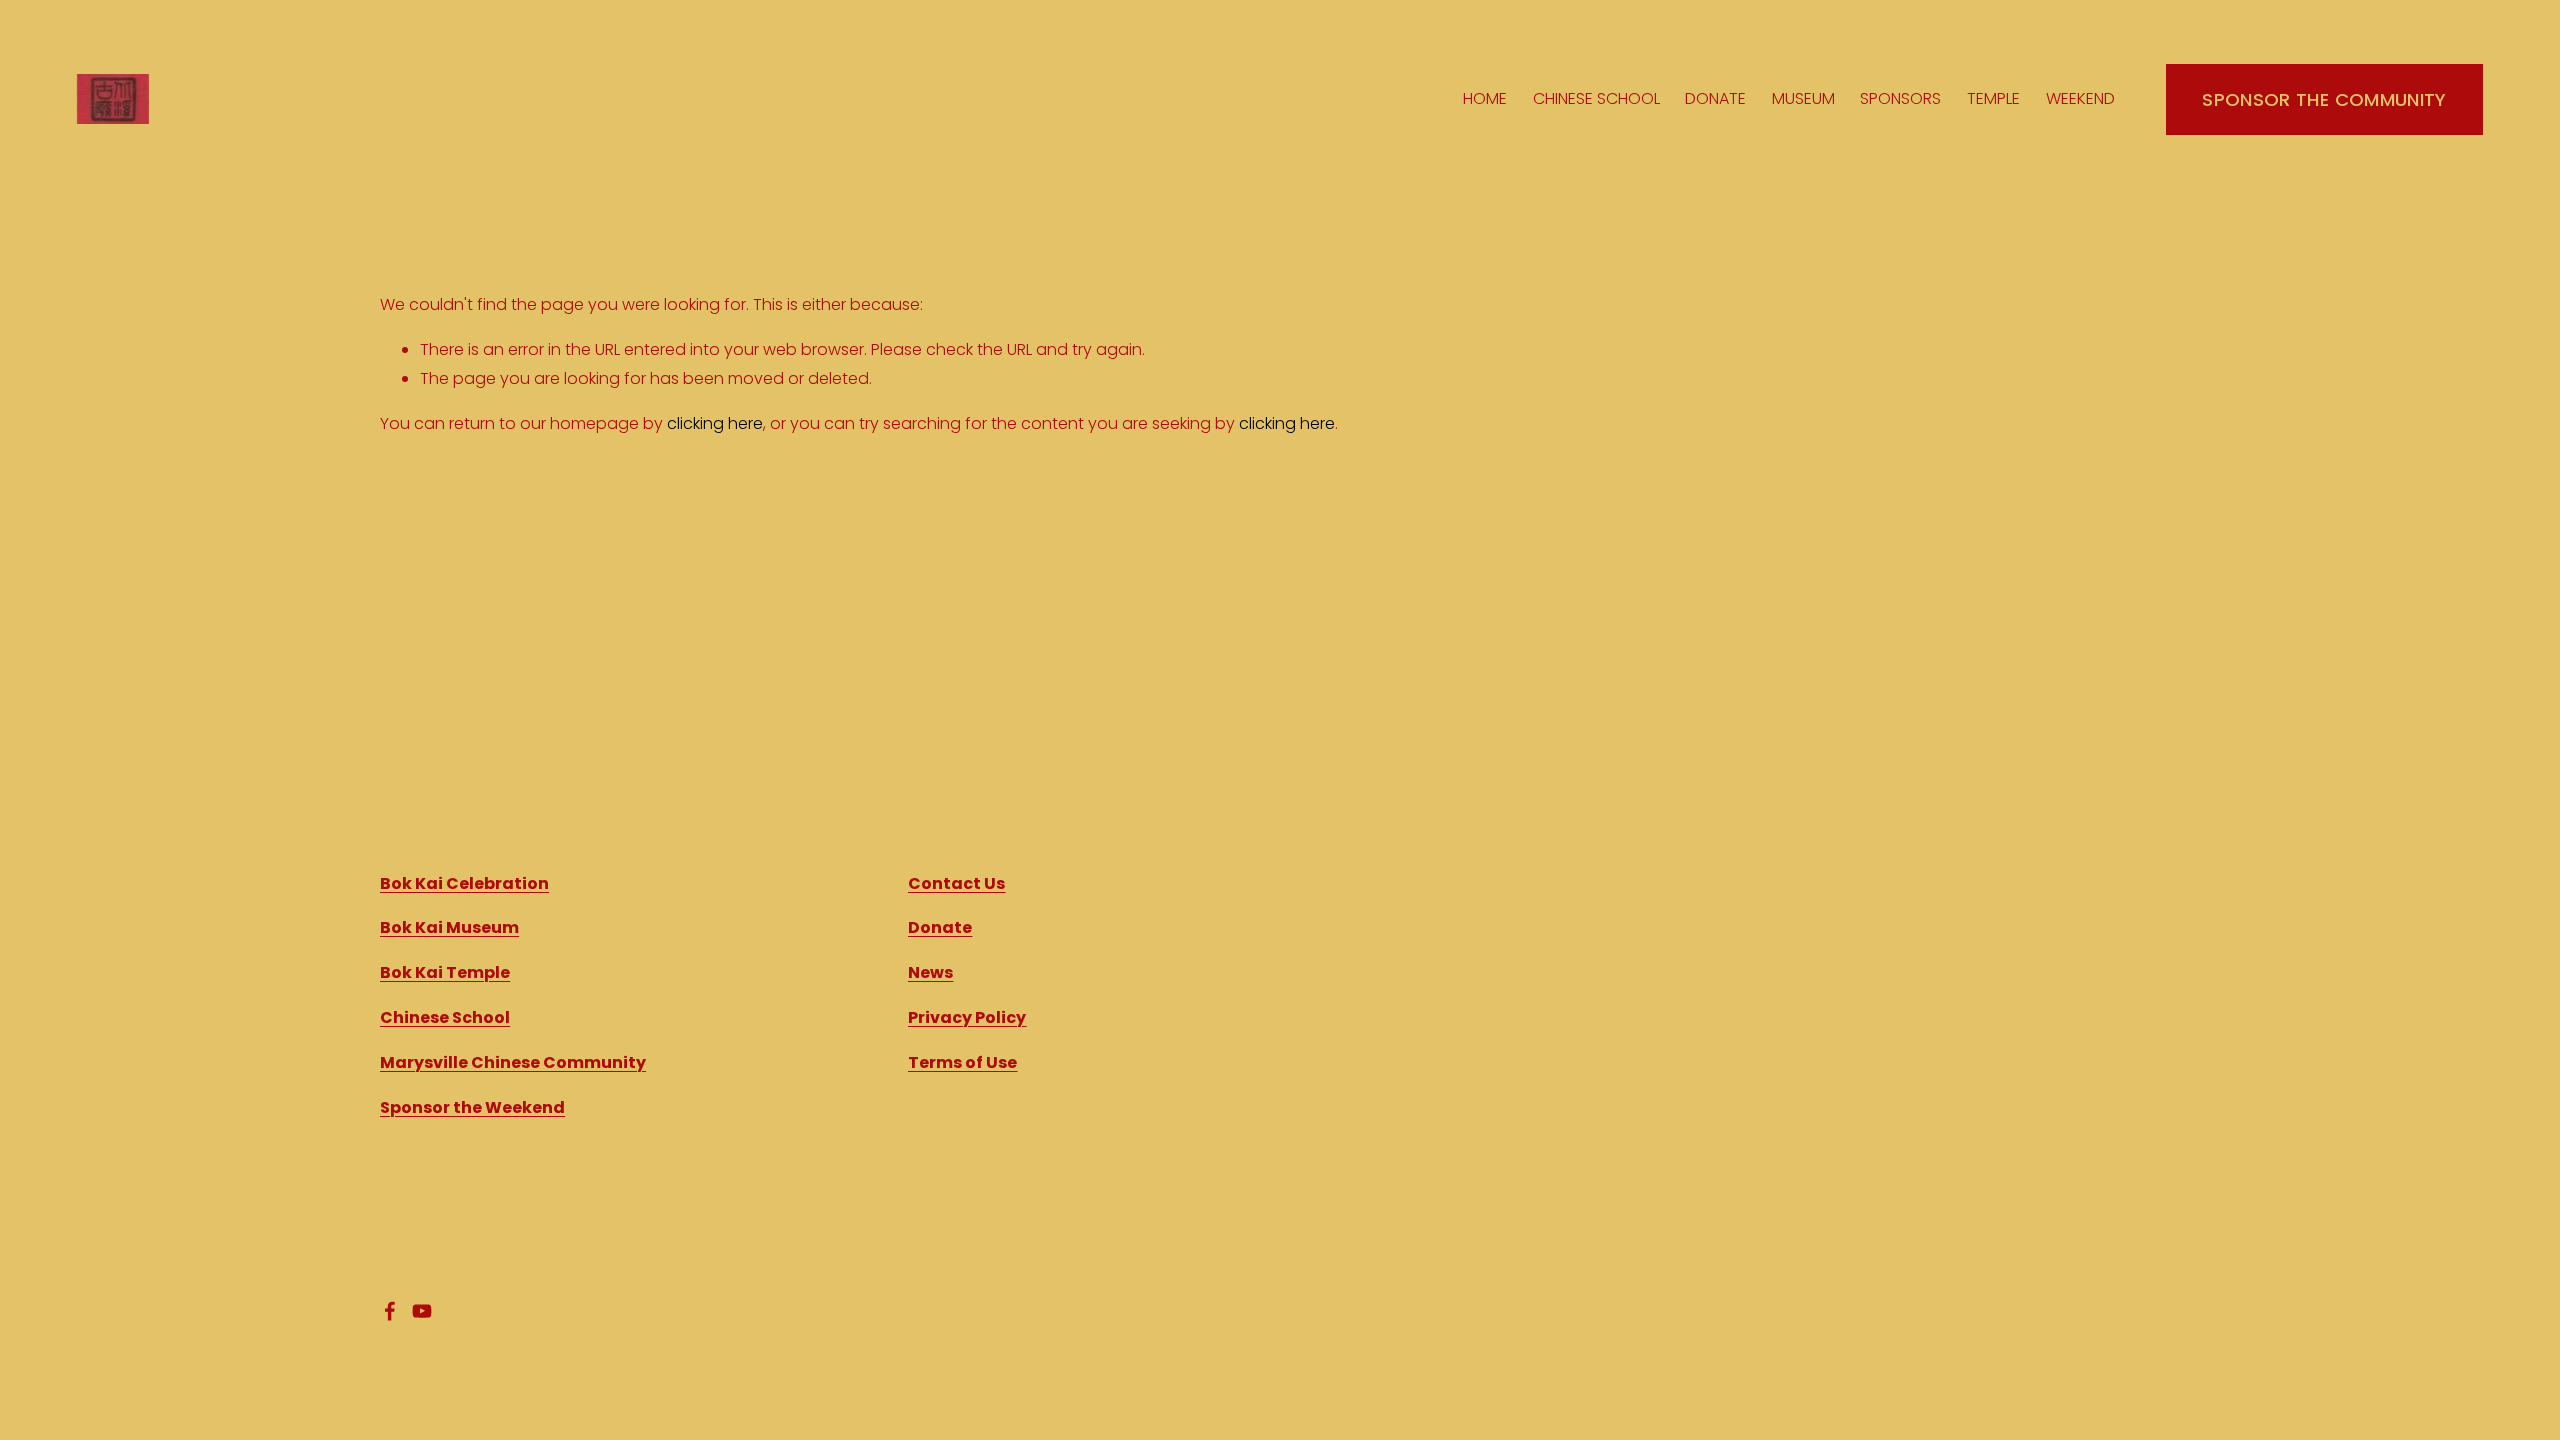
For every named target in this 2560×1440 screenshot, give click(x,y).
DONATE (1715, 98)
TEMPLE (1993, 98)
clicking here (715, 423)
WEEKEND (2080, 98)
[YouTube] (422, 1311)
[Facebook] (390, 1311)
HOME (1485, 98)
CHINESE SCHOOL (1596, 98)
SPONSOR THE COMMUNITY (2324, 99)
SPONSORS (1900, 98)
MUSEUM (1803, 98)
